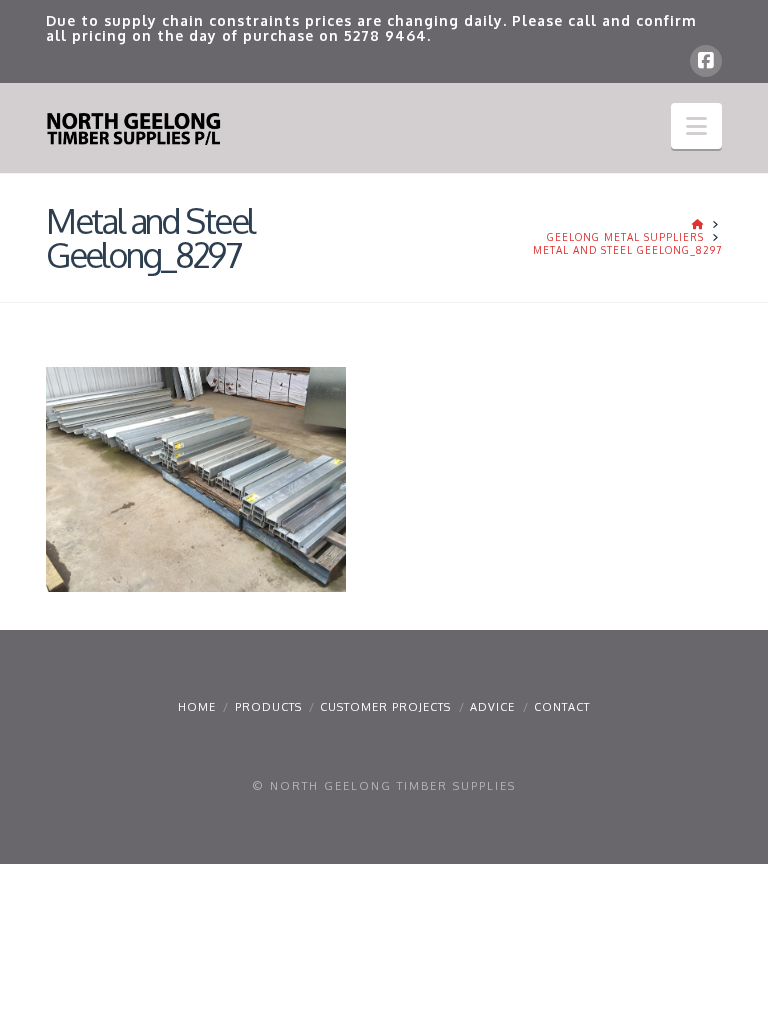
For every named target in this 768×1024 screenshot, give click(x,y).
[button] (696, 126)
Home (197, 707)
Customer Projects (385, 707)
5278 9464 (385, 35)
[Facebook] (706, 61)
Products (268, 707)
